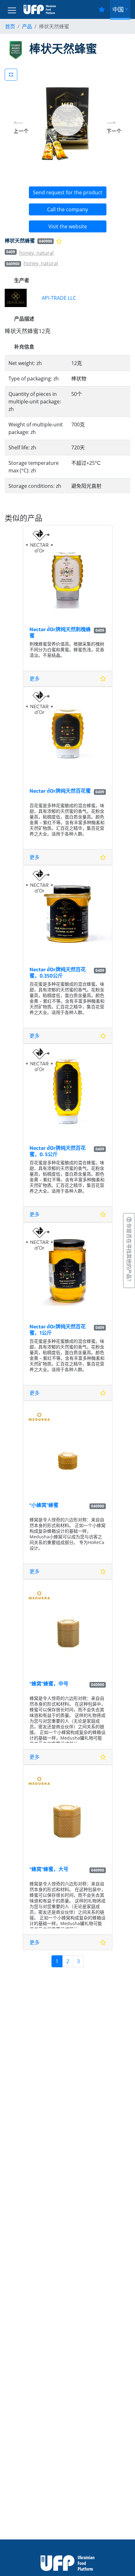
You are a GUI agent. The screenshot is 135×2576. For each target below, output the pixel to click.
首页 (10, 26)
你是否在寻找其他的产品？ (129, 1253)
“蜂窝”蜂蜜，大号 (49, 1869)
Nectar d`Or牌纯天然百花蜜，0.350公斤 (58, 972)
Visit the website (68, 226)
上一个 (21, 131)
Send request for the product (68, 192)
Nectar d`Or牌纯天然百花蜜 (60, 791)
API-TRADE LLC (59, 298)
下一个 (114, 131)
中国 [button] (118, 9)
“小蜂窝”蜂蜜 (44, 1505)
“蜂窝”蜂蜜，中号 (49, 1683)
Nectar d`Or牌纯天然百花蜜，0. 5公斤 (58, 1151)
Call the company (67, 209)
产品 (27, 26)
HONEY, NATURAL (36, 253)
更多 (35, 679)
